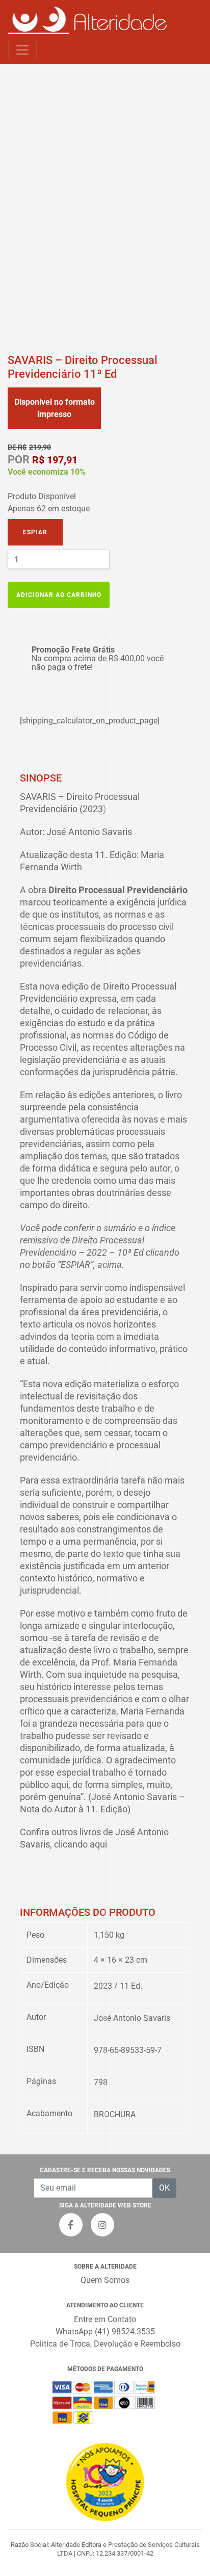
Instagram (102, 2225)
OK (164, 2188)
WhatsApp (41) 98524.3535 (105, 2332)
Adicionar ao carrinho (59, 595)
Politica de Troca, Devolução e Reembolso (105, 2344)
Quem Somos (105, 2280)
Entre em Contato (105, 2319)
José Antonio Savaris (132, 2018)
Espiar (35, 532)
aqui (98, 1844)
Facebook (71, 2225)
